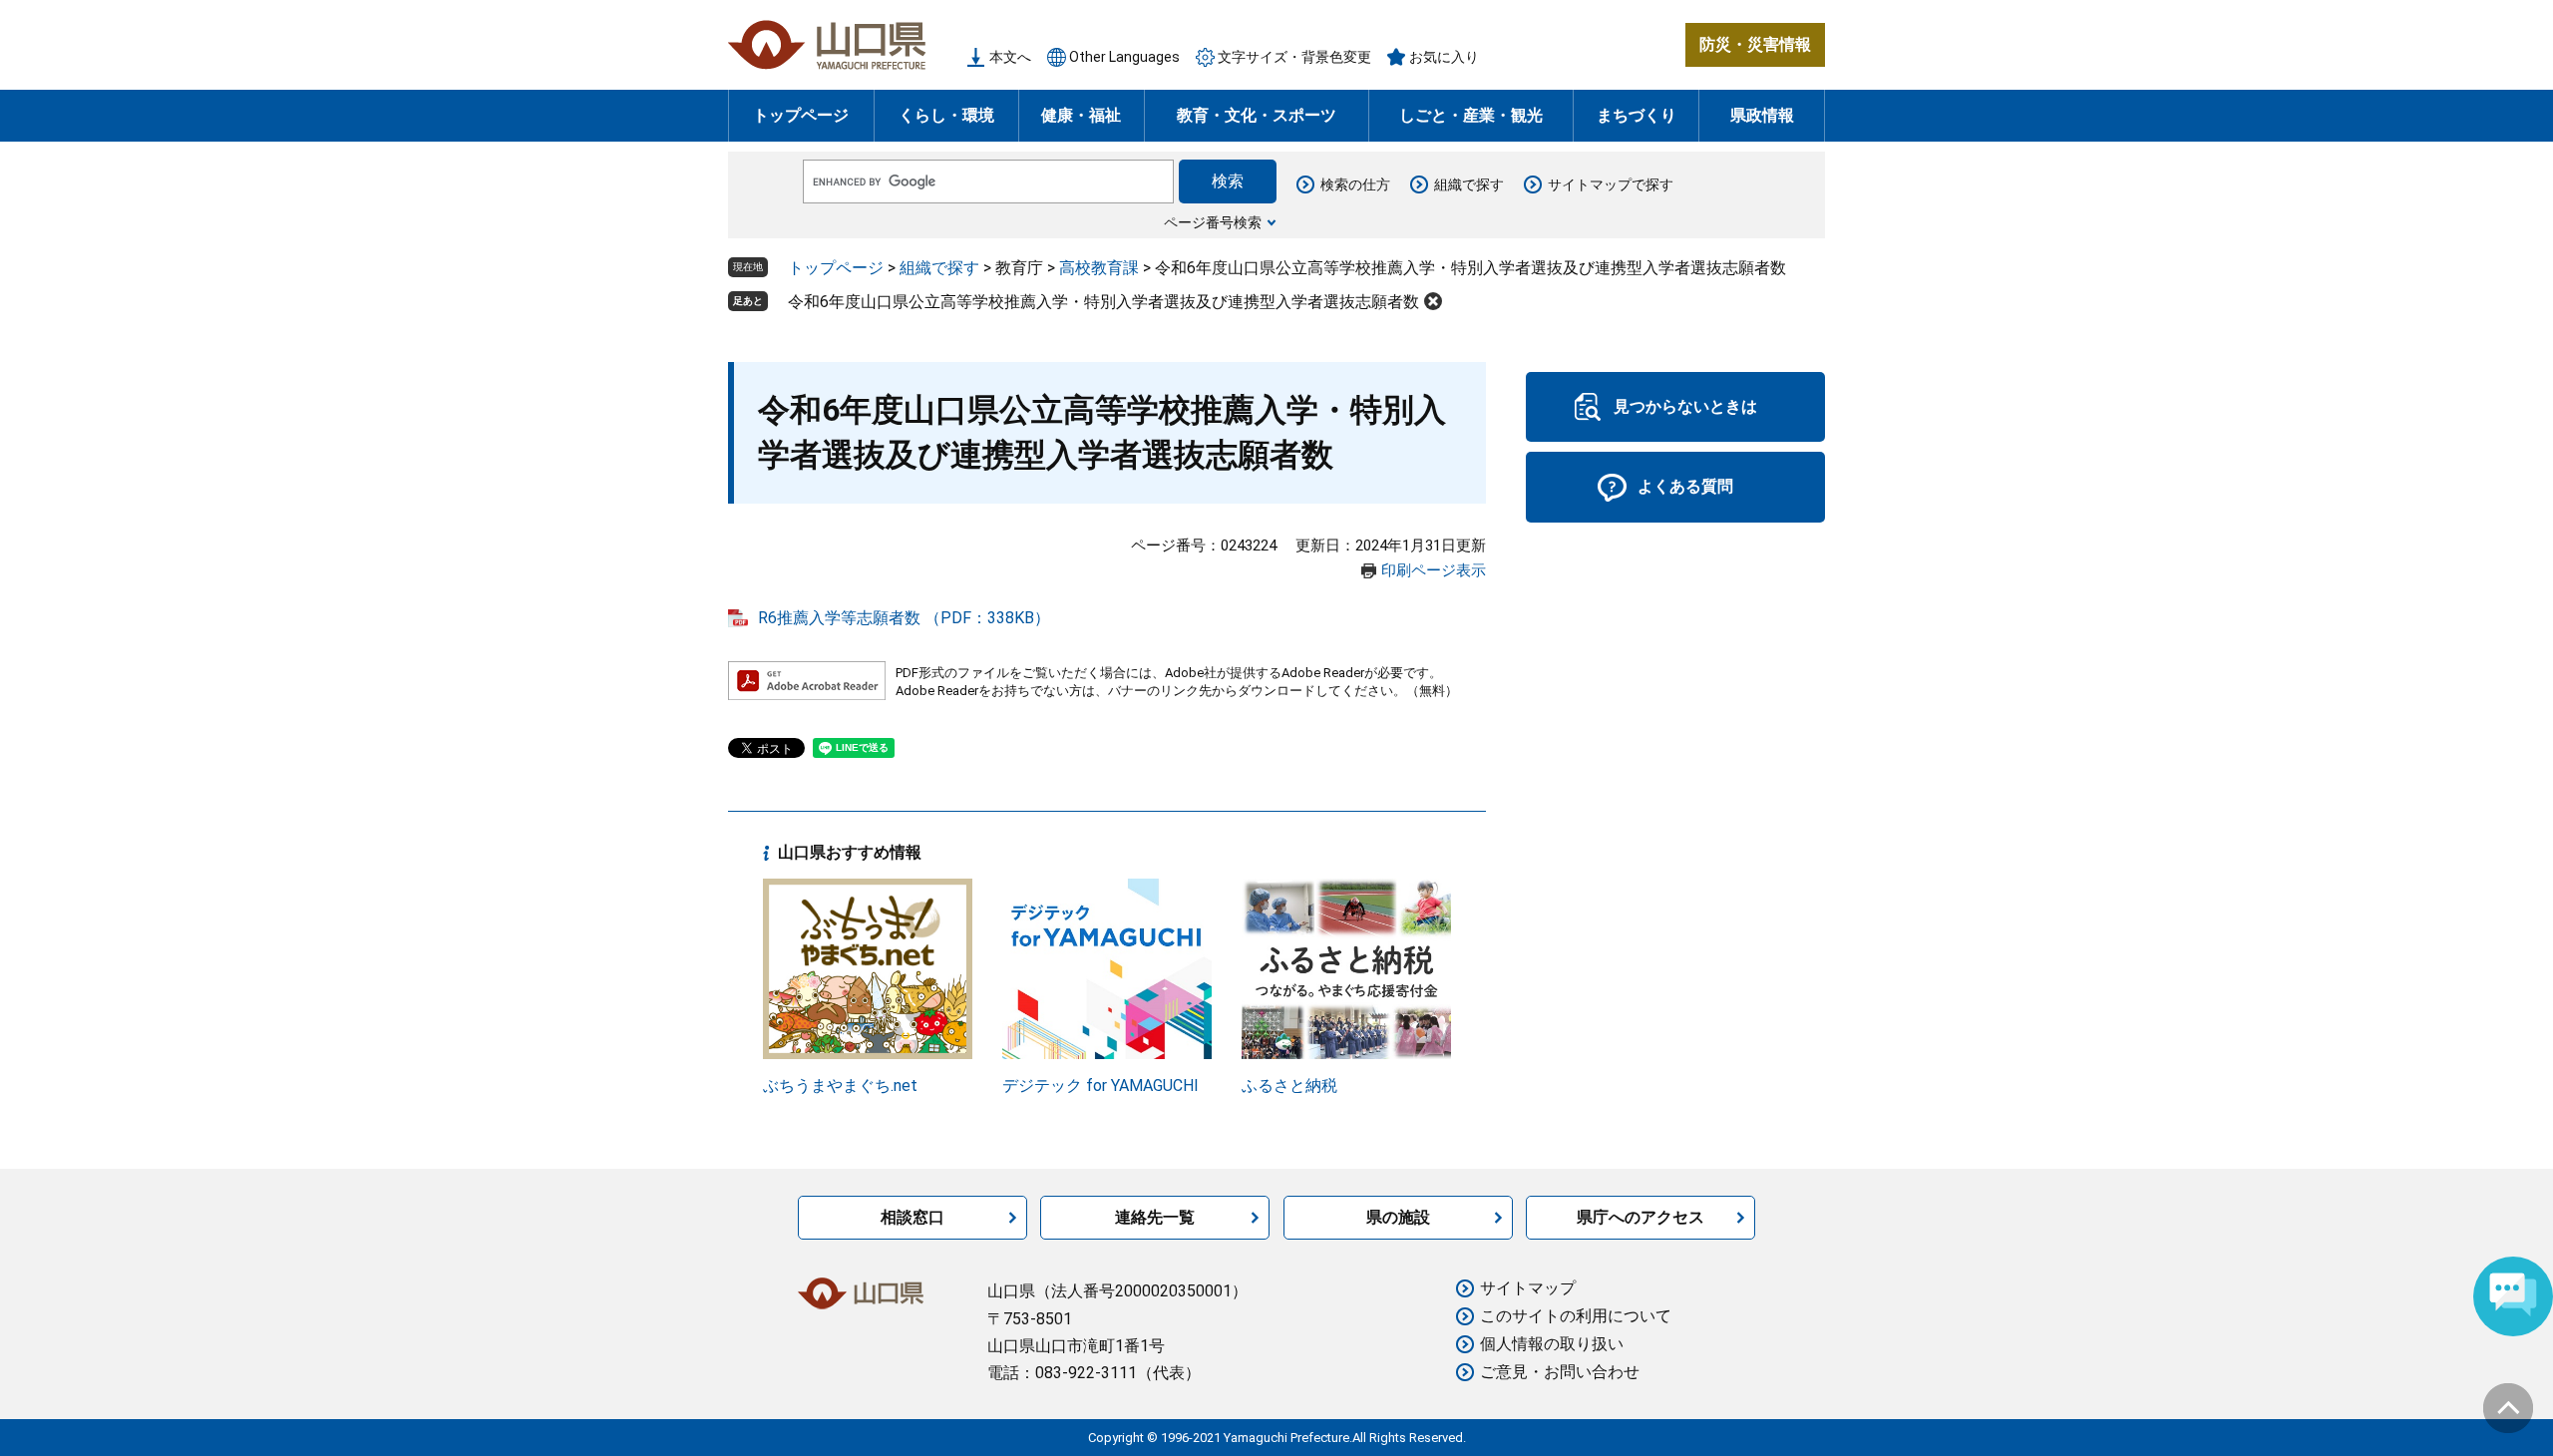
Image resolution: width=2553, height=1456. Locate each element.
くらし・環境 (946, 115)
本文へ (1010, 57)
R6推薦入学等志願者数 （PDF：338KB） (904, 618)
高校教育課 (1099, 268)
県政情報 (1762, 115)
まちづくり (1637, 115)
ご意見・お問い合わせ (1560, 1372)
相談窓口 (912, 1217)
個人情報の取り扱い (1552, 1344)
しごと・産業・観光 (1471, 115)
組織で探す (1469, 184)
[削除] (1433, 301)
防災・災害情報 (1755, 44)
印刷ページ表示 (1434, 570)
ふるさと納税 (1289, 1086)
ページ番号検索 (1213, 222)
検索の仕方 (1355, 184)
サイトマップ (1528, 1288)
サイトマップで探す (1611, 184)
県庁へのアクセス (1641, 1217)
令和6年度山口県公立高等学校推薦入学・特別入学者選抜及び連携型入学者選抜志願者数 (1103, 302)
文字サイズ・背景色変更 (1294, 57)
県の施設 (1398, 1217)
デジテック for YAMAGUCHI (1100, 1086)
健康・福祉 (1081, 115)
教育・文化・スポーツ (1257, 115)
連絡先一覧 (1155, 1217)
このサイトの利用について (1576, 1316)
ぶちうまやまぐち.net (840, 1086)
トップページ (801, 115)
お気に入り (1444, 57)
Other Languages (1124, 57)
